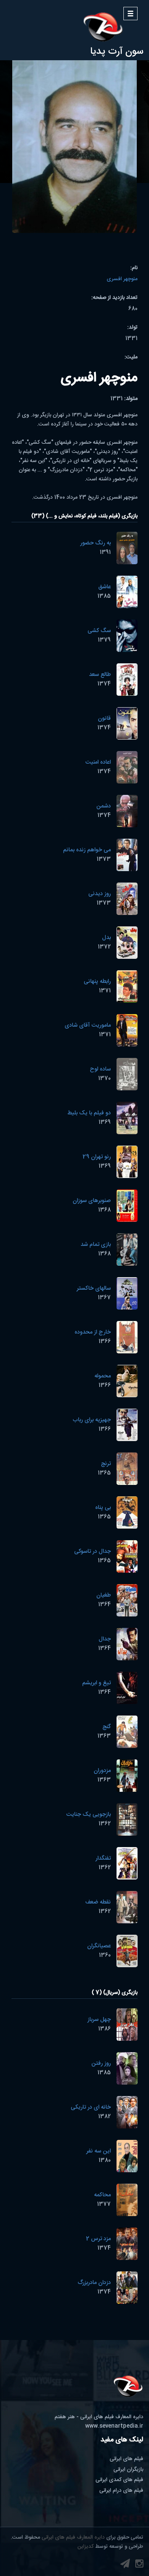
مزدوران (102, 1771)
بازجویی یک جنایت (88, 1814)
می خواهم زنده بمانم (87, 850)
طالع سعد (100, 675)
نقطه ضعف (98, 1902)
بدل (106, 938)
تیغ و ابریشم (96, 1683)
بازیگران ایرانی (128, 2470)
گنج (107, 1727)
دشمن (104, 806)
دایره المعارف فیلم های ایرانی (73, 2537)
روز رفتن (101, 2063)
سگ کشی (99, 631)
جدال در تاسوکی (92, 1551)
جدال (105, 1639)
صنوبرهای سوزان (92, 1201)
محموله (103, 1376)
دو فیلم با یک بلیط (89, 1113)
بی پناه (103, 1508)
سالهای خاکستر (94, 1288)
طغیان (104, 1595)
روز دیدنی (100, 894)
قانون (104, 718)
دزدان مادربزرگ (94, 2283)
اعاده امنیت (98, 762)
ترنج (106, 1464)
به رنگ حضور (96, 543)
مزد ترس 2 (98, 2239)
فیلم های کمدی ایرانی (119, 2480)
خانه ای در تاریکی (91, 2107)
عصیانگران (99, 1946)
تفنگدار (103, 1858)
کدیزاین (86, 2547)
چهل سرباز (99, 2020)
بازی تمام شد (96, 1245)
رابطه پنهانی (97, 981)
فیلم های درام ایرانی (121, 2491)
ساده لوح (100, 1069)
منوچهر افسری (122, 279)
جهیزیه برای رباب (92, 1420)
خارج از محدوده (93, 1332)
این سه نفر (99, 2151)
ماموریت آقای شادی (88, 1025)
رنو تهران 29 (97, 1157)
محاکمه (102, 2195)
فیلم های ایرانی (126, 2459)
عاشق (104, 587)
